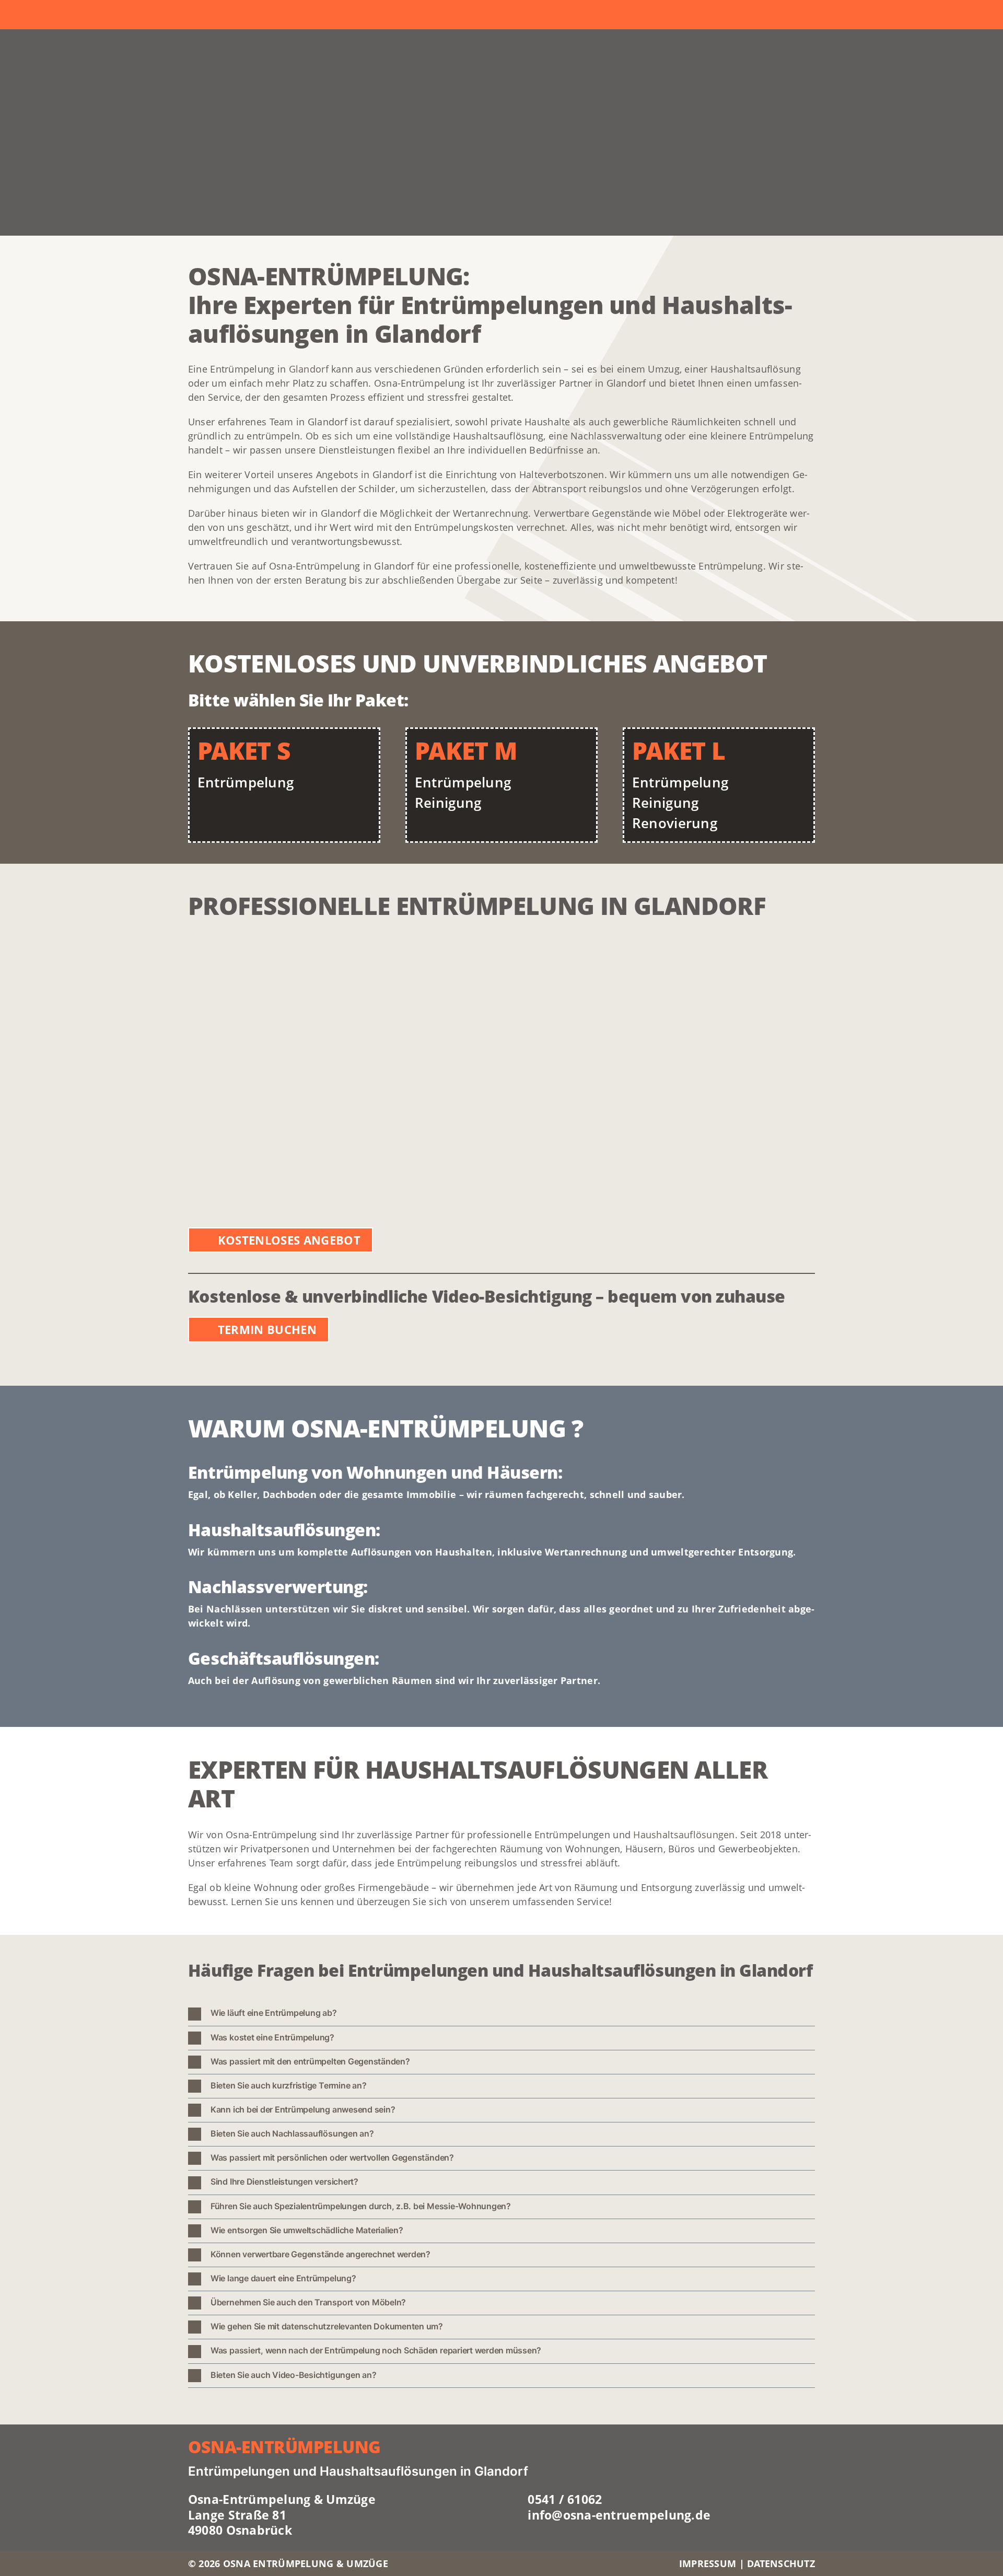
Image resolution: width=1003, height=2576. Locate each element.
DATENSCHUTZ (781, 2563)
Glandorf (309, 369)
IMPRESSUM (709, 2563)
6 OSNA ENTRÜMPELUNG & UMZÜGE (301, 2563)
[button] (501, 2014)
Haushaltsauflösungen (684, 1835)
